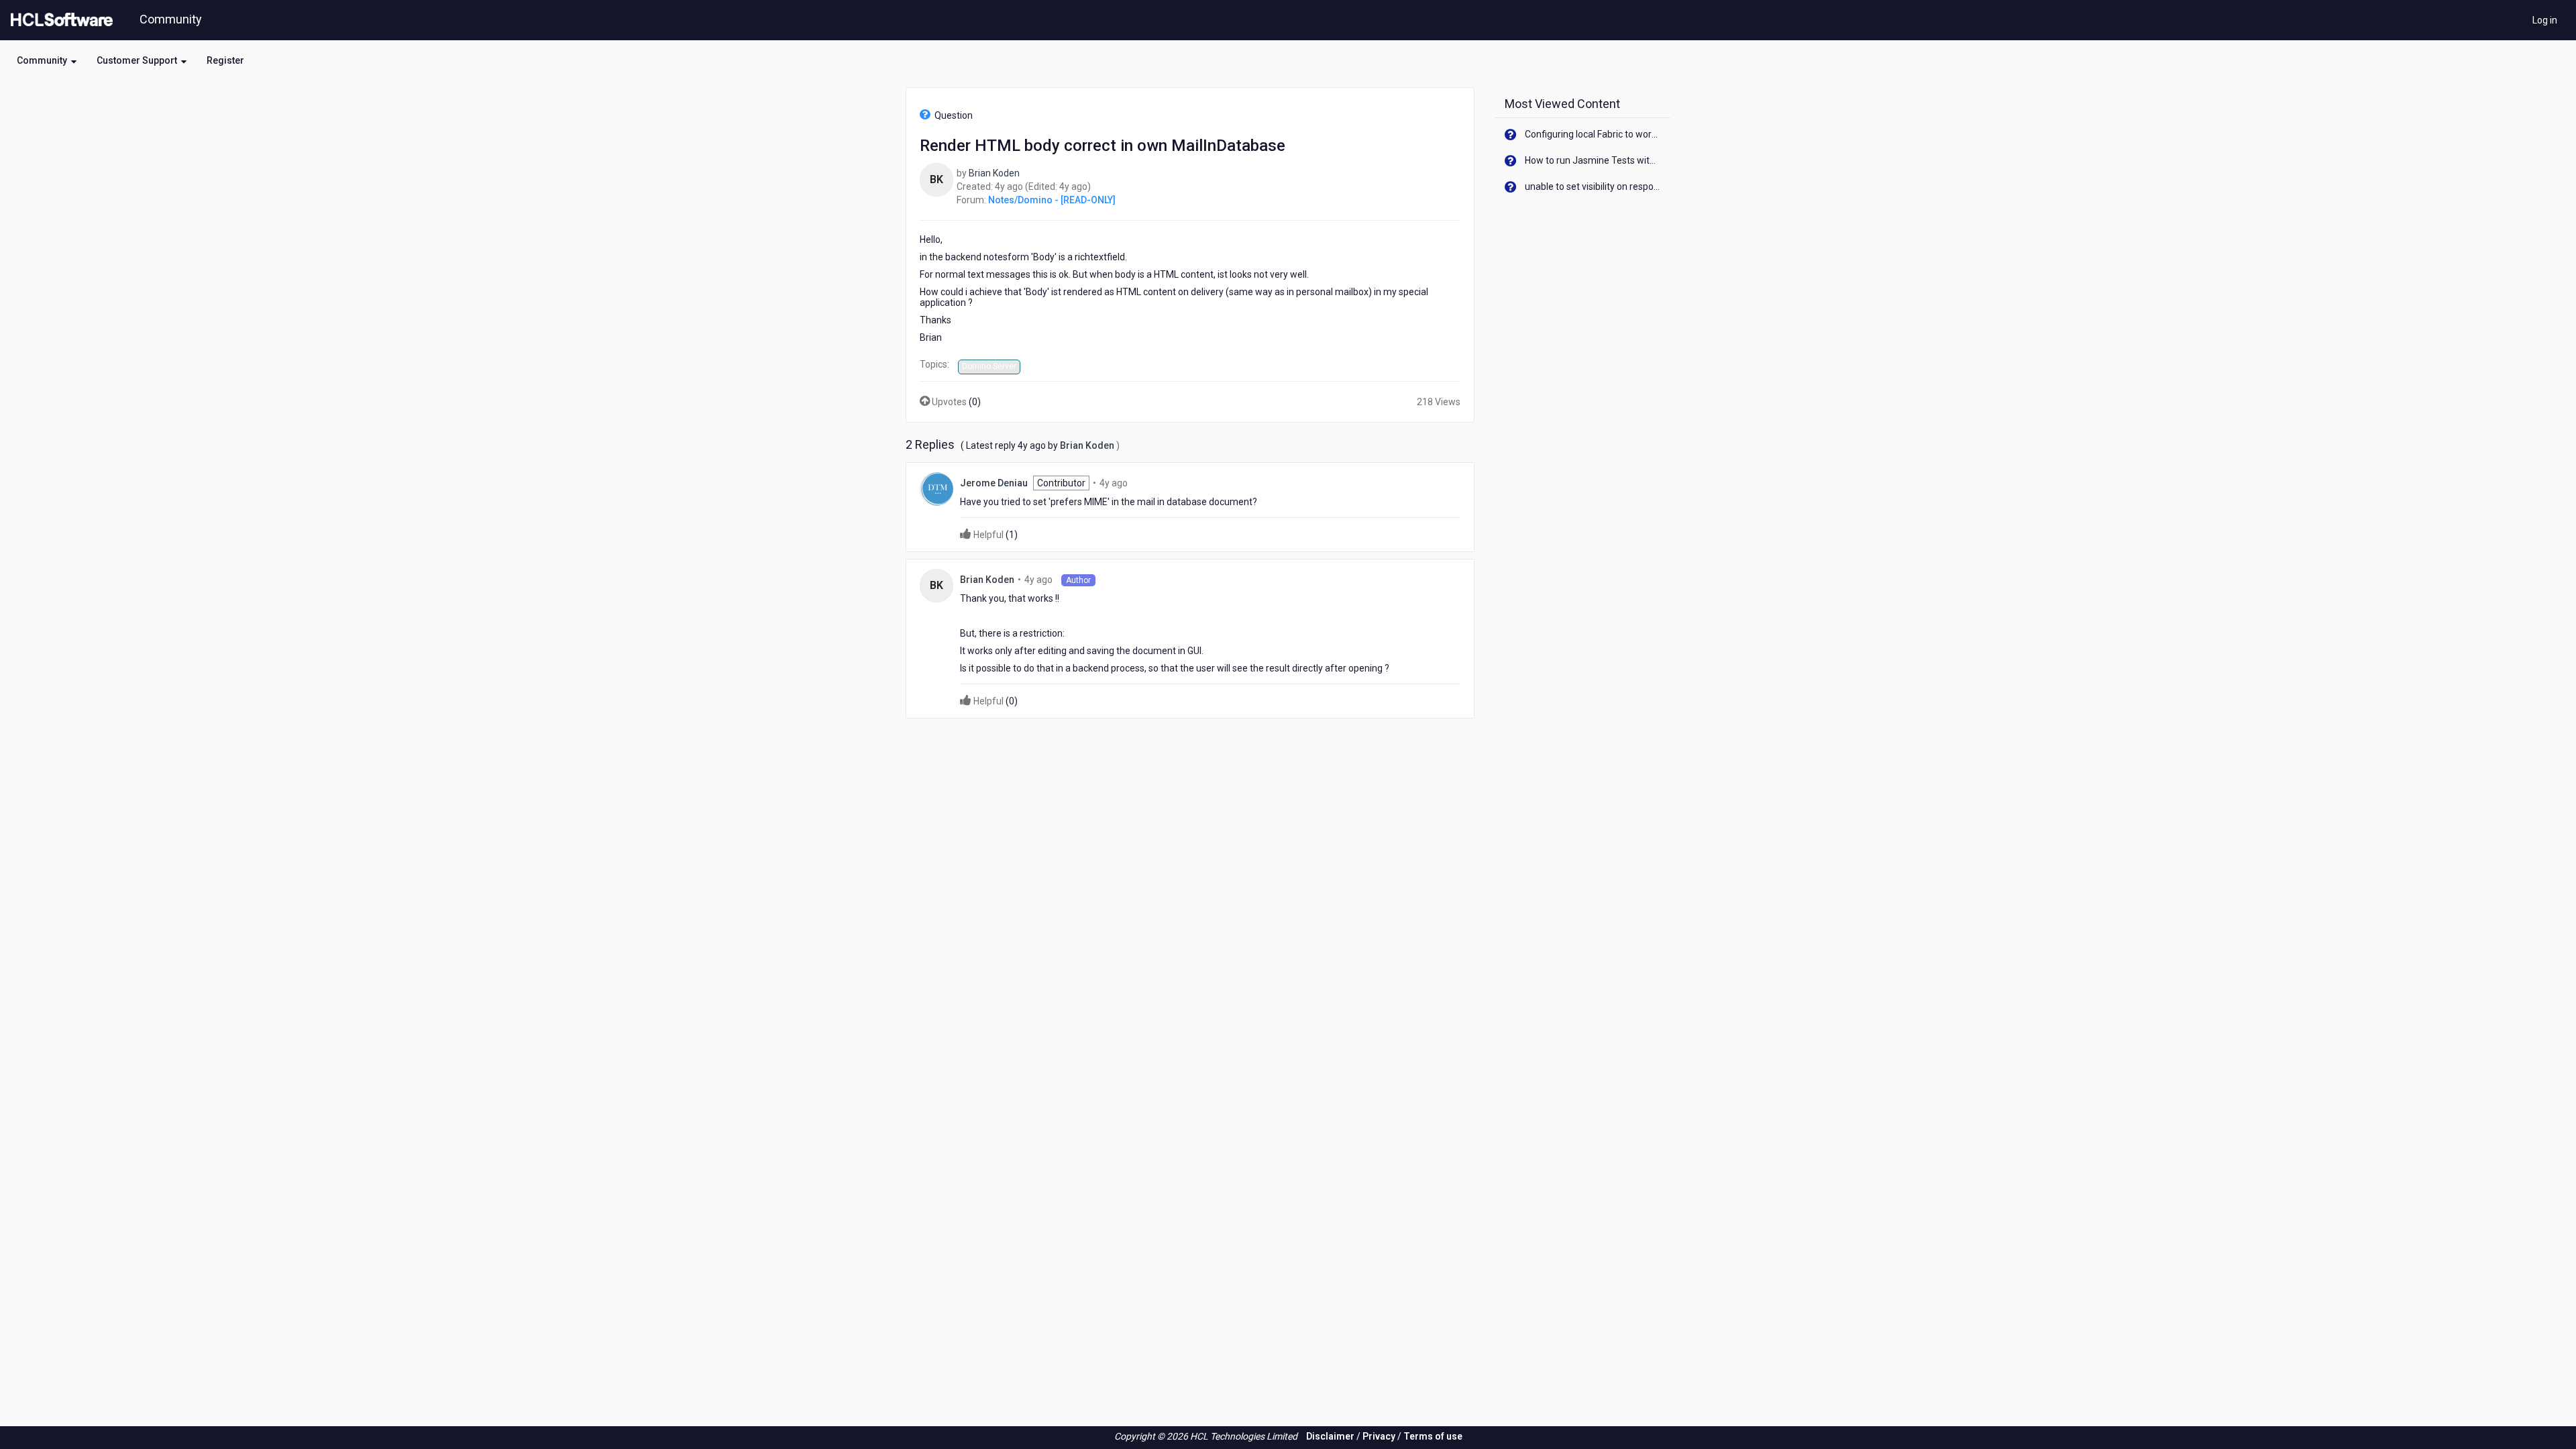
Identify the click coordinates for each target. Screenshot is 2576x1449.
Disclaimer (1330, 1436)
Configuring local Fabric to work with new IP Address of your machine (1593, 134)
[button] (47, 60)
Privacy (1379, 1436)
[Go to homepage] (59, 20)
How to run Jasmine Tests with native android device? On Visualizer (1593, 160)
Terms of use (1433, 1436)
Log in (2545, 20)
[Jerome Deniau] (936, 488)
